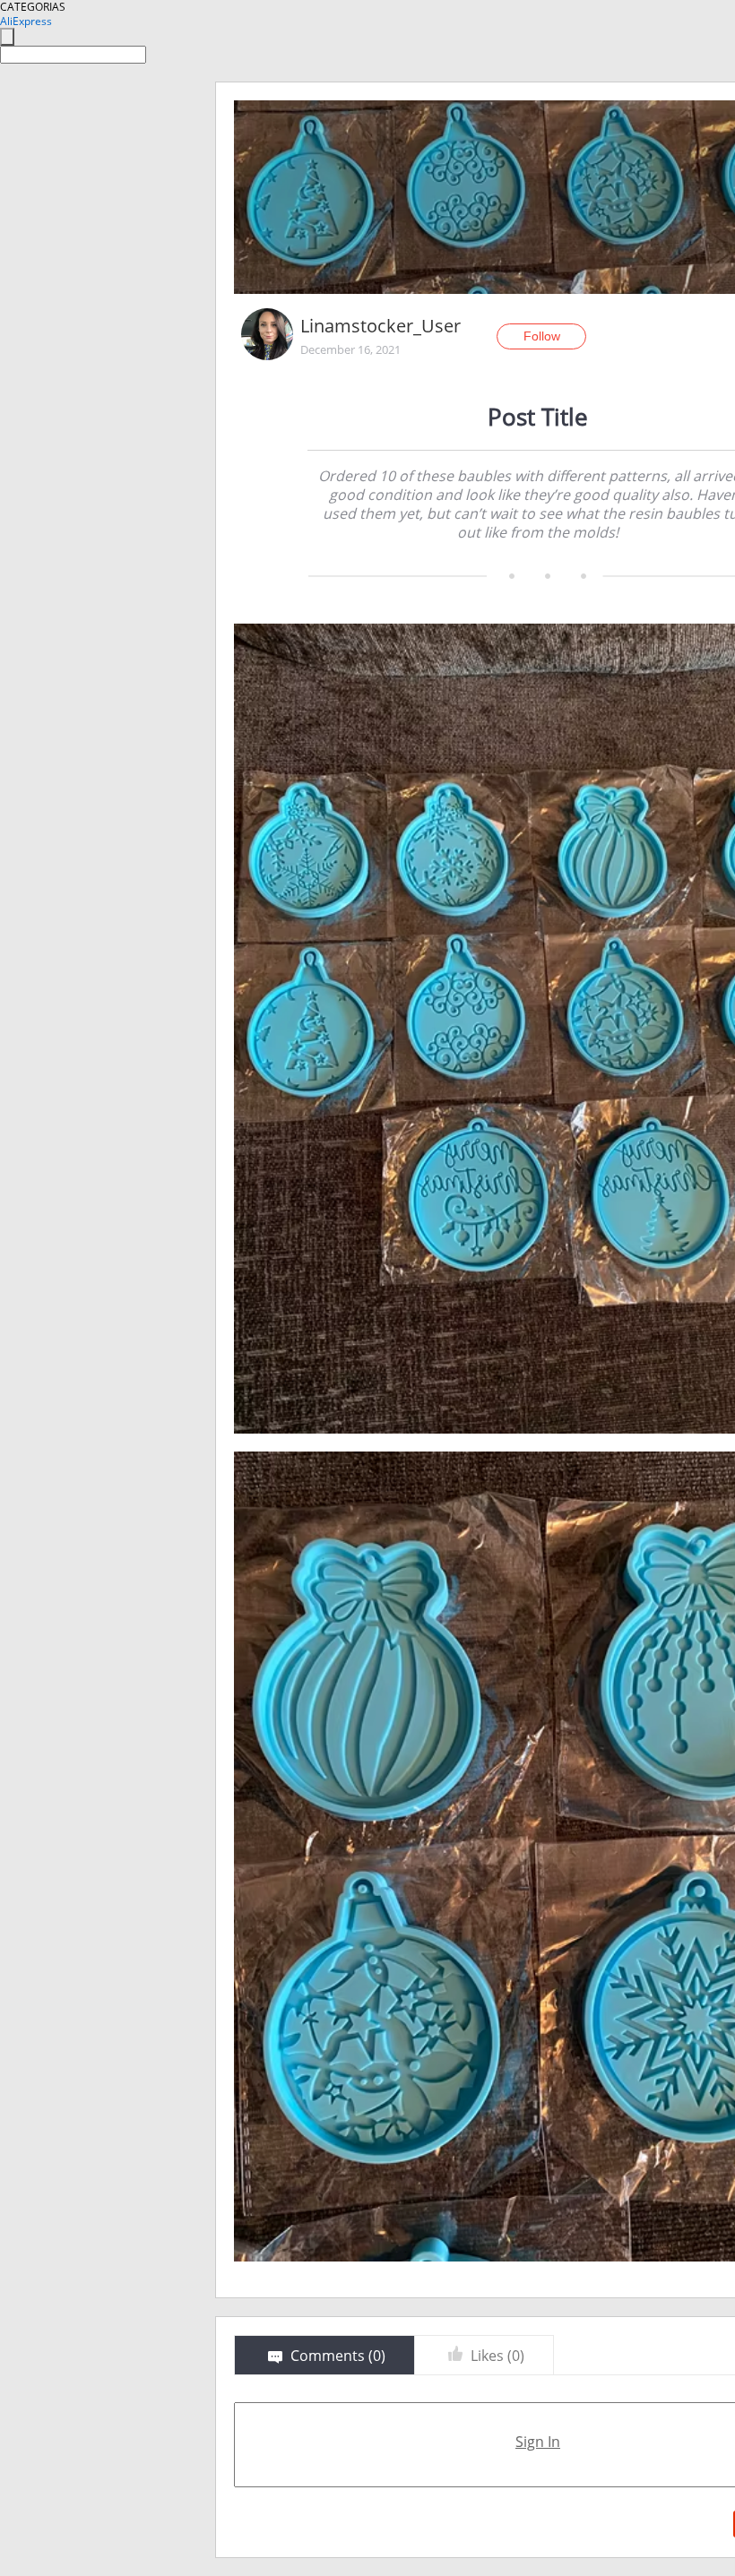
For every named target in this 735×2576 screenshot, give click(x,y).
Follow (542, 336)
